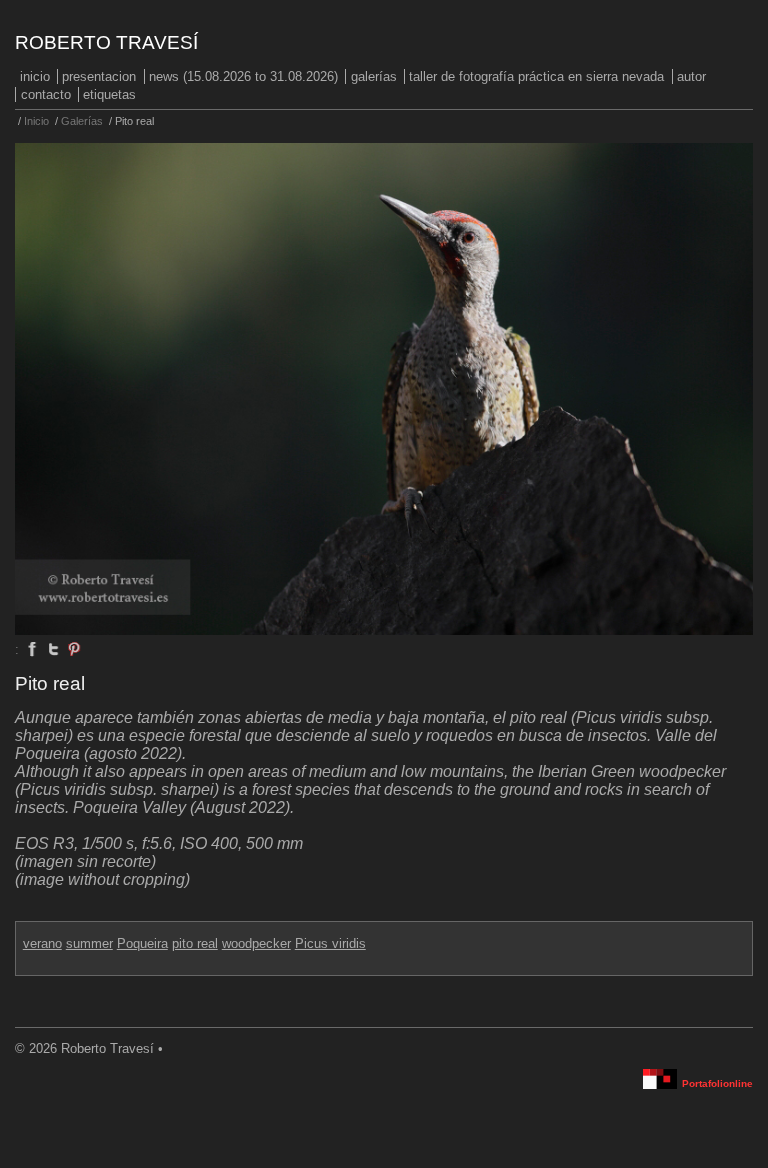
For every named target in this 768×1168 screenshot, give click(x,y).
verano (42, 943)
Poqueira (142, 943)
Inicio (35, 76)
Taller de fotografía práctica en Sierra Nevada (536, 76)
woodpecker (256, 943)
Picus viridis (330, 943)
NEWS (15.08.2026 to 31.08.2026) (243, 76)
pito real (195, 943)
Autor (691, 76)
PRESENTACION (99, 76)
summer (89, 943)
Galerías (374, 76)
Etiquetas (109, 94)
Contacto (46, 94)
